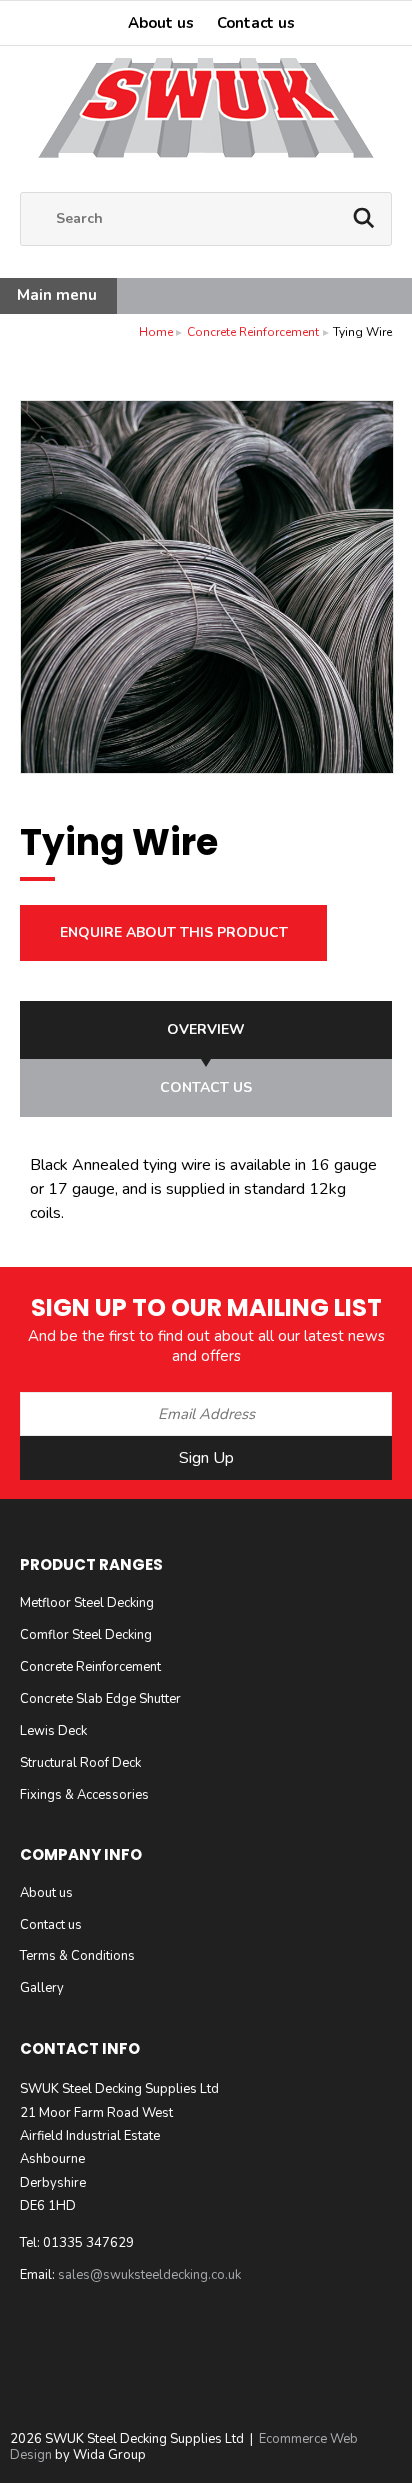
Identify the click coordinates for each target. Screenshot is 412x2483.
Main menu (57, 295)
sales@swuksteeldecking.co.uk (149, 2275)
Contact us (256, 23)
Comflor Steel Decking (86, 1635)
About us (161, 23)
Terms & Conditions (77, 1956)
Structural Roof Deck (80, 1763)
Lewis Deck (53, 1731)
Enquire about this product (174, 932)
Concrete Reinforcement (253, 332)
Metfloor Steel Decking (87, 1603)
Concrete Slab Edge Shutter (100, 1699)
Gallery (42, 1988)
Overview (206, 1029)
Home (156, 332)
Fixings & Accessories (84, 1795)
